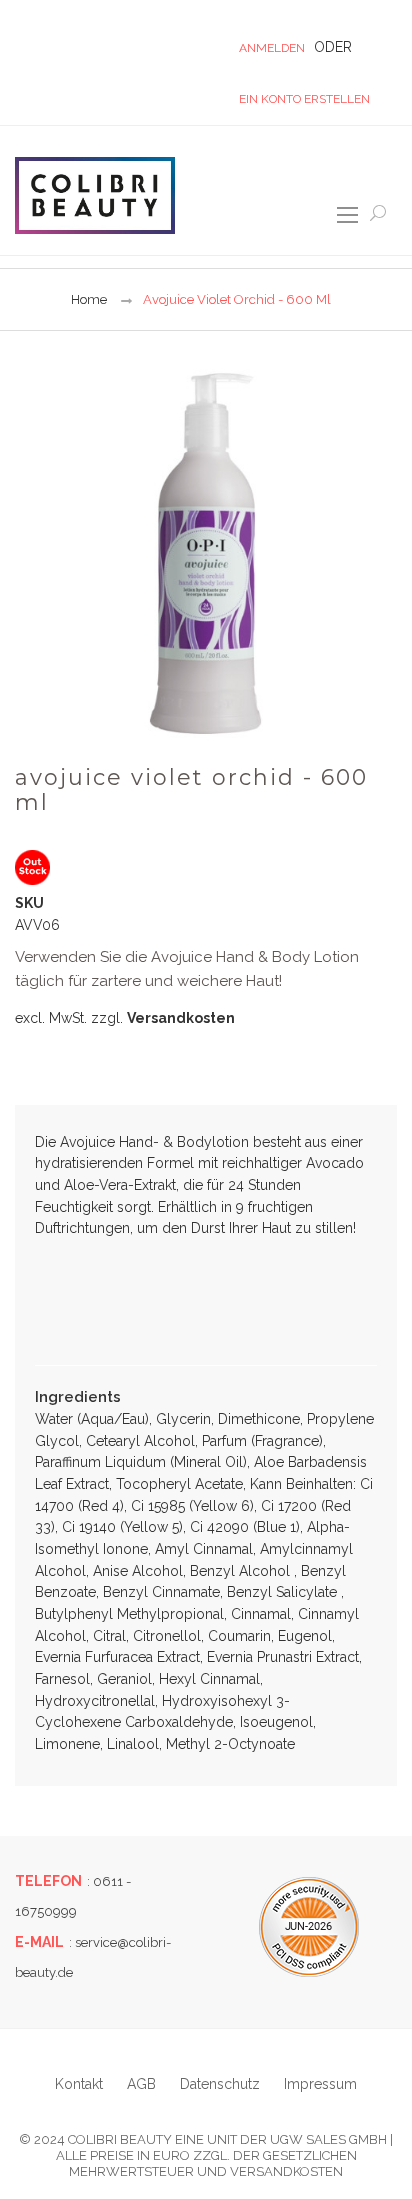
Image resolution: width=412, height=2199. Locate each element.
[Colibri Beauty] (95, 195)
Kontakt (79, 2084)
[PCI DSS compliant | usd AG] (309, 1927)
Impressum (320, 2084)
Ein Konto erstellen (304, 99)
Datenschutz (220, 2084)
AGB (141, 2084)
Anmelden (272, 48)
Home (89, 299)
